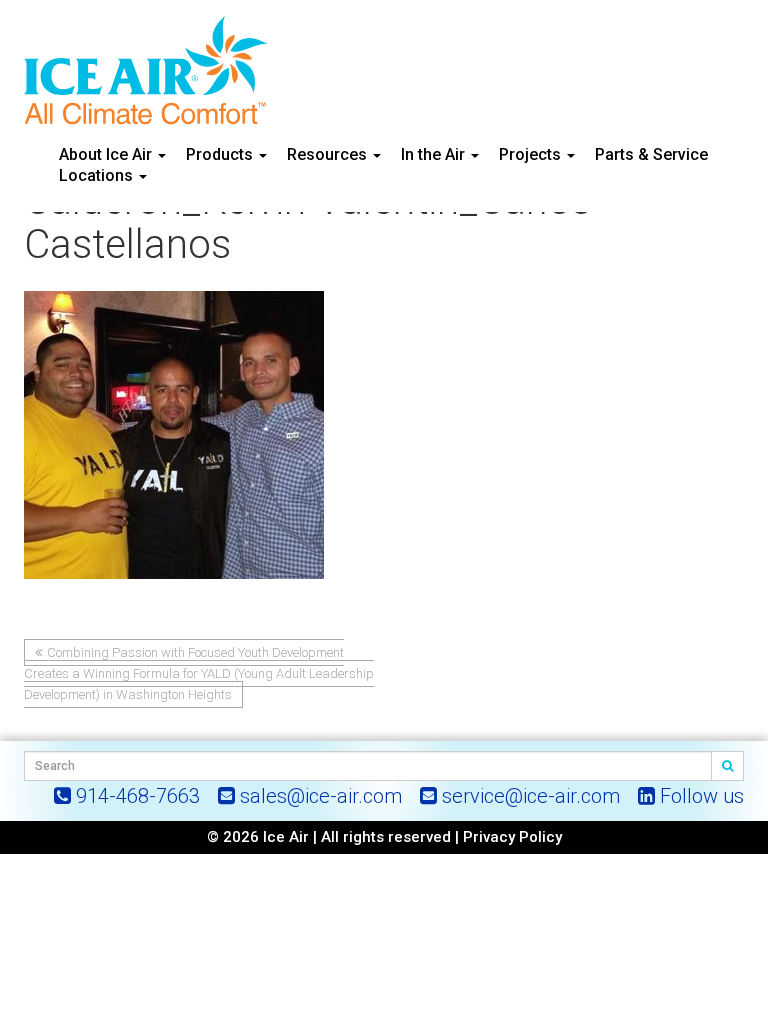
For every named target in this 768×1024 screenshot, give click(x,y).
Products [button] (221, 154)
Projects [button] (532, 154)
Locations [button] (98, 175)
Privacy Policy (512, 837)
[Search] (728, 766)
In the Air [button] (435, 154)
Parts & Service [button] (651, 154)
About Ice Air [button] (107, 154)
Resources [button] (329, 154)
